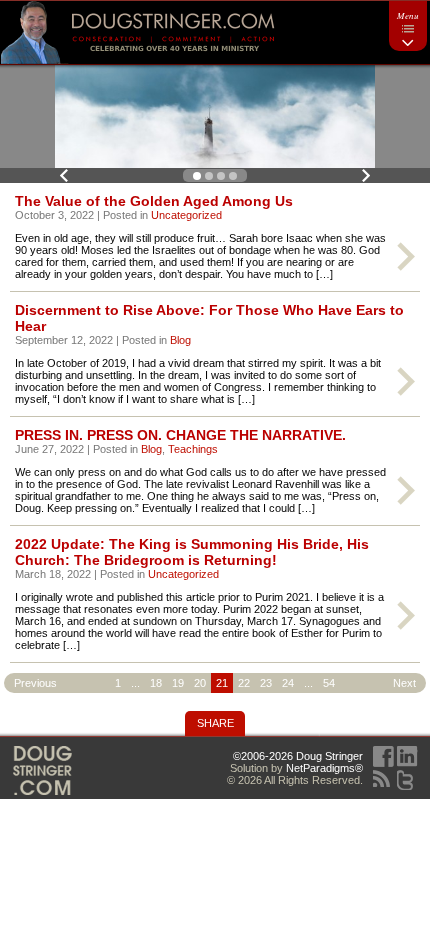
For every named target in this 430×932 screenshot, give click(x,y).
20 (200, 683)
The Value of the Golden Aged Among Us (154, 201)
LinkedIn (407, 756)
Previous (64, 175)
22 (244, 683)
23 (266, 683)
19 (178, 683)
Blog (180, 340)
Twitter (405, 780)
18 (156, 683)
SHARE (215, 723)
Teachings (193, 449)
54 (329, 683)
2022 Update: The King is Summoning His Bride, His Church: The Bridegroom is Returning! (192, 552)
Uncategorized (186, 215)
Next (366, 175)
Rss (381, 778)
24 (288, 683)
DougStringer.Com (42, 770)
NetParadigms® (324, 768)
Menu (408, 15)
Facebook (383, 756)
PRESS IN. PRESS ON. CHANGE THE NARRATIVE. (180, 435)
